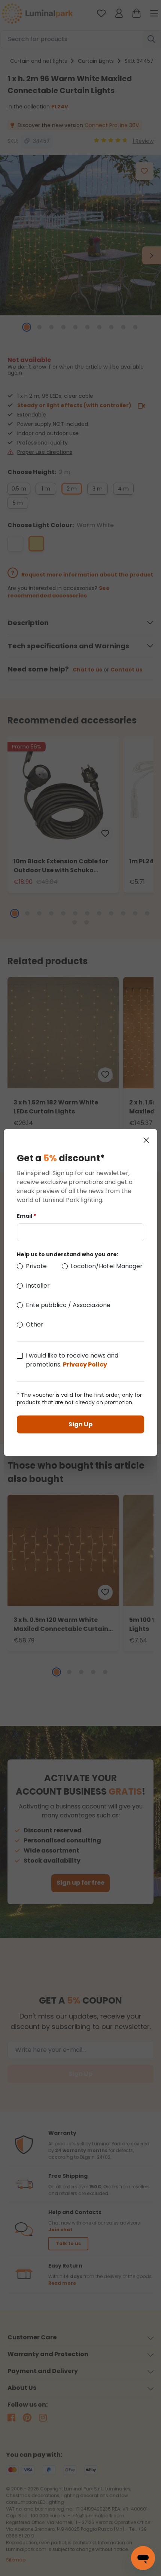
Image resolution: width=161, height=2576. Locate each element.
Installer (38, 1286)
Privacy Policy (85, 1364)
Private (36, 1266)
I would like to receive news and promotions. (72, 1360)
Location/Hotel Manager (107, 1266)
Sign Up (80, 1424)
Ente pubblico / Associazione (68, 1305)
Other (35, 1324)
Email (26, 1216)
